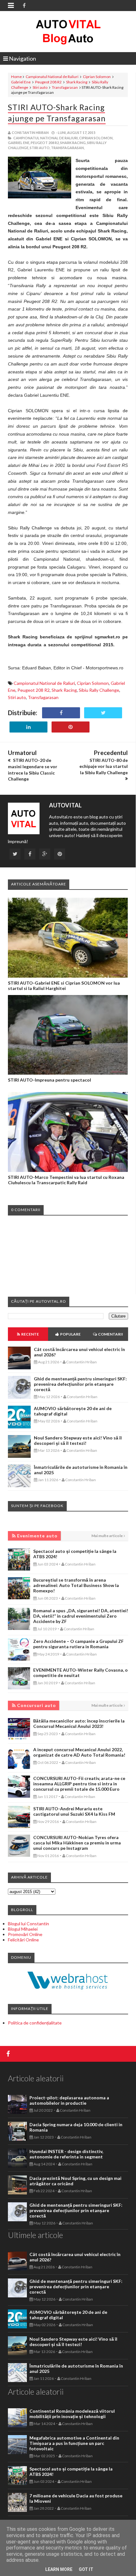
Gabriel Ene (21, 82)
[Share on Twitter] (103, 713)
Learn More (59, 2569)
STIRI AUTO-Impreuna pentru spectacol (49, 1080)
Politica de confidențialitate (35, 2023)
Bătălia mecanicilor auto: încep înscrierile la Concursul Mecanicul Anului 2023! (79, 1723)
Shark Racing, (73, 143)
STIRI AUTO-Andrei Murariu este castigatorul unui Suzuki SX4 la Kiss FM (74, 1811)
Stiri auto (40, 87)
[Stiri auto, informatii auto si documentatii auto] (68, 32)
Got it (86, 2569)
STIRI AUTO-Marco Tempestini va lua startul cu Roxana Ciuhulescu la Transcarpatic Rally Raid (66, 1180)
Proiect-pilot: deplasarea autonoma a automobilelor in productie (69, 2100)
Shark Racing (77, 82)
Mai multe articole (107, 1536)
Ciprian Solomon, (96, 138)
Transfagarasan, (68, 148)
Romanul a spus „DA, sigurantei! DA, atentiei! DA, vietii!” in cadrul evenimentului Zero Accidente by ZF (81, 1616)
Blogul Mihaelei (23, 1929)
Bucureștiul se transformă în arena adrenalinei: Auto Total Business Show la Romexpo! (76, 1585)
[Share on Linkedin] (28, 727)
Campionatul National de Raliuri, (46, 138)
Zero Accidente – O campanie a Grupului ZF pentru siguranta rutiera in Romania (78, 1644)
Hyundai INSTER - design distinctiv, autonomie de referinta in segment (66, 2154)
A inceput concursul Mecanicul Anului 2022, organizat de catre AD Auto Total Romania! (79, 1752)
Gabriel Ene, (19, 143)
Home (16, 77)
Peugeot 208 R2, (45, 143)
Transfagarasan (65, 87)
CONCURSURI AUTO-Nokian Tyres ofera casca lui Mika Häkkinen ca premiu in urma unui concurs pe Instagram (77, 1843)
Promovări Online (25, 1934)
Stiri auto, (40, 148)
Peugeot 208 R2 (48, 82)
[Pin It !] (71, 727)
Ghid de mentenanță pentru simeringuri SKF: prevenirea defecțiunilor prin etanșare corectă (80, 1384)
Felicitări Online (23, 1940)
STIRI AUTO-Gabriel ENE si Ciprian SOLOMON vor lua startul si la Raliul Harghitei (64, 986)
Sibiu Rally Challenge (99, 690)
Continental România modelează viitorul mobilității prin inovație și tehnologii (72, 2414)
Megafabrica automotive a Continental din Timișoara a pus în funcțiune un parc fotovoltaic (74, 2443)
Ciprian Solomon (97, 77)
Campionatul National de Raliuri (52, 77)
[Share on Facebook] (61, 713)
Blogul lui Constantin (28, 1924)
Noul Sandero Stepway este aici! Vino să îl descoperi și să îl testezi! (78, 1440)
